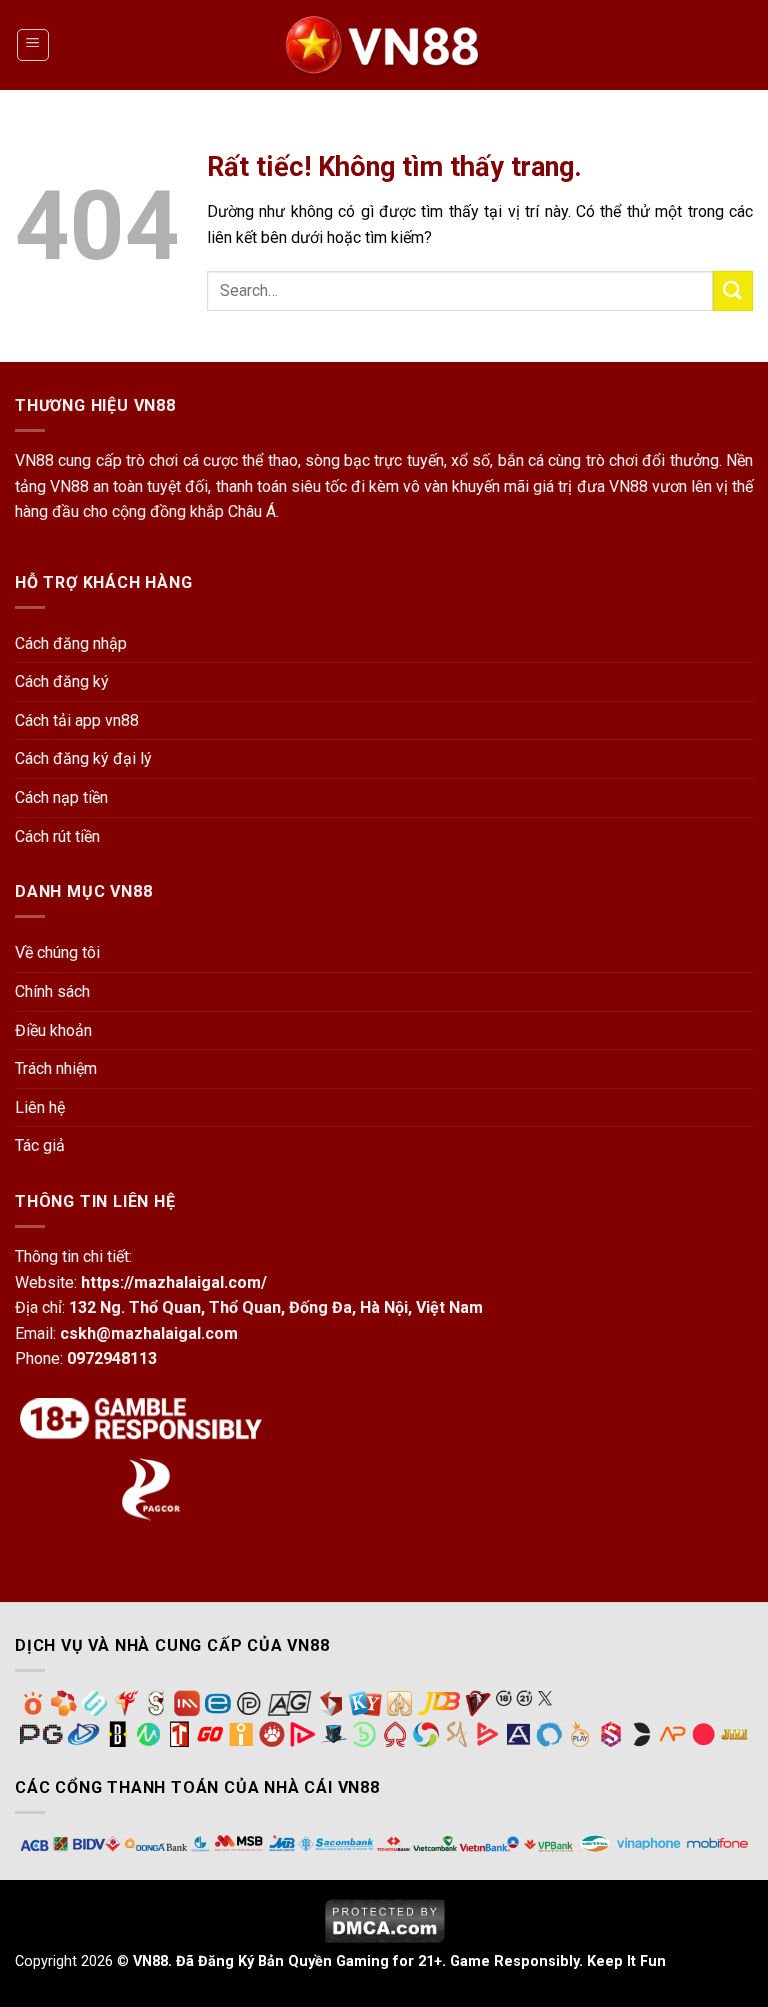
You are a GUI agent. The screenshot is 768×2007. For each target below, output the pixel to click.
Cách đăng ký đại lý (83, 758)
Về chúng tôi (57, 952)
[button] (33, 45)
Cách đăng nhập (71, 643)
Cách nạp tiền (61, 797)
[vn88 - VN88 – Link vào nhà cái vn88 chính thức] (384, 45)
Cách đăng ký (62, 681)
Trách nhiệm (56, 1068)
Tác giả (40, 1145)
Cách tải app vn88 (77, 720)
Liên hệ (40, 1107)
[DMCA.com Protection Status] (384, 1919)
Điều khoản (53, 1030)
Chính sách (52, 991)
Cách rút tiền (57, 836)
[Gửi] (733, 290)
